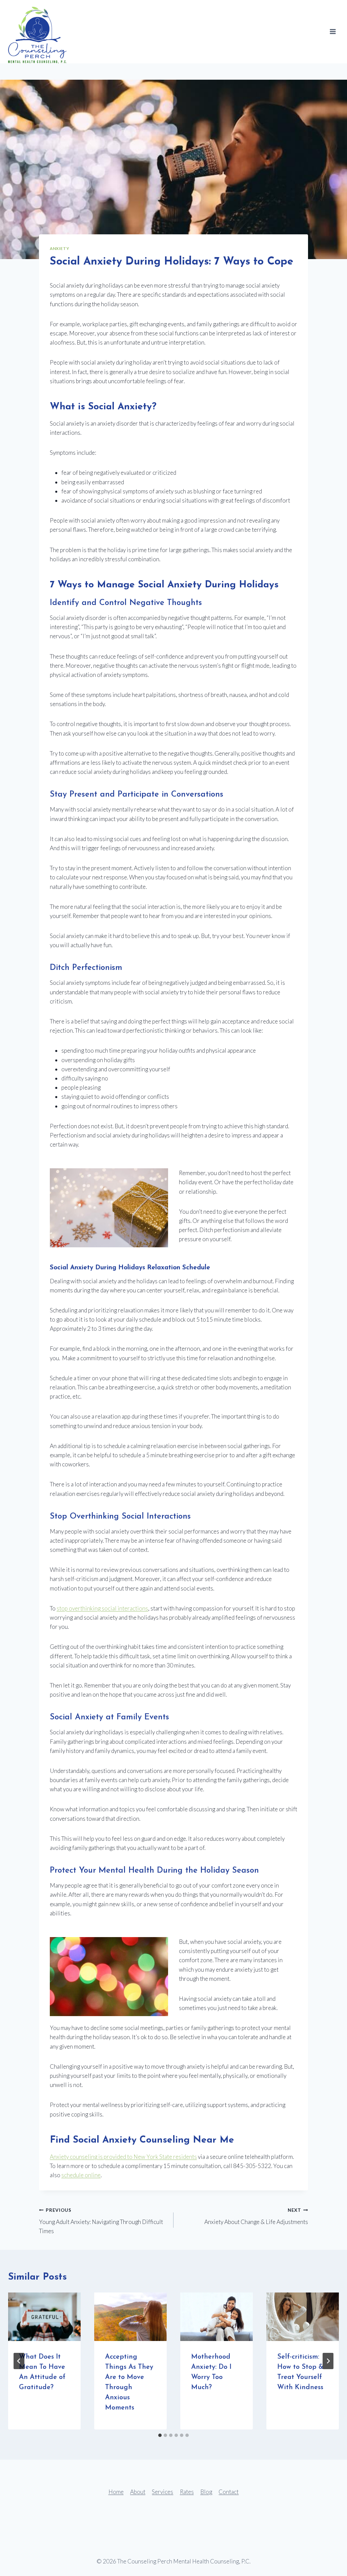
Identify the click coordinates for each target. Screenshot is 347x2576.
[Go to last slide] (19, 2361)
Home (116, 2492)
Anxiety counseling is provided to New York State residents (123, 2157)
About (138, 2492)
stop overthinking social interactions (102, 1608)
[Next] (328, 2361)
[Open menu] (333, 32)
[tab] (160, 2435)
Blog (206, 2492)
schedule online (81, 2175)
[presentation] (44, 2317)
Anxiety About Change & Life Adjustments (256, 2216)
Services (162, 2492)
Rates (187, 2492)
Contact (229, 2492)
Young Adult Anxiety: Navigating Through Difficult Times (101, 2221)
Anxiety (59, 248)
